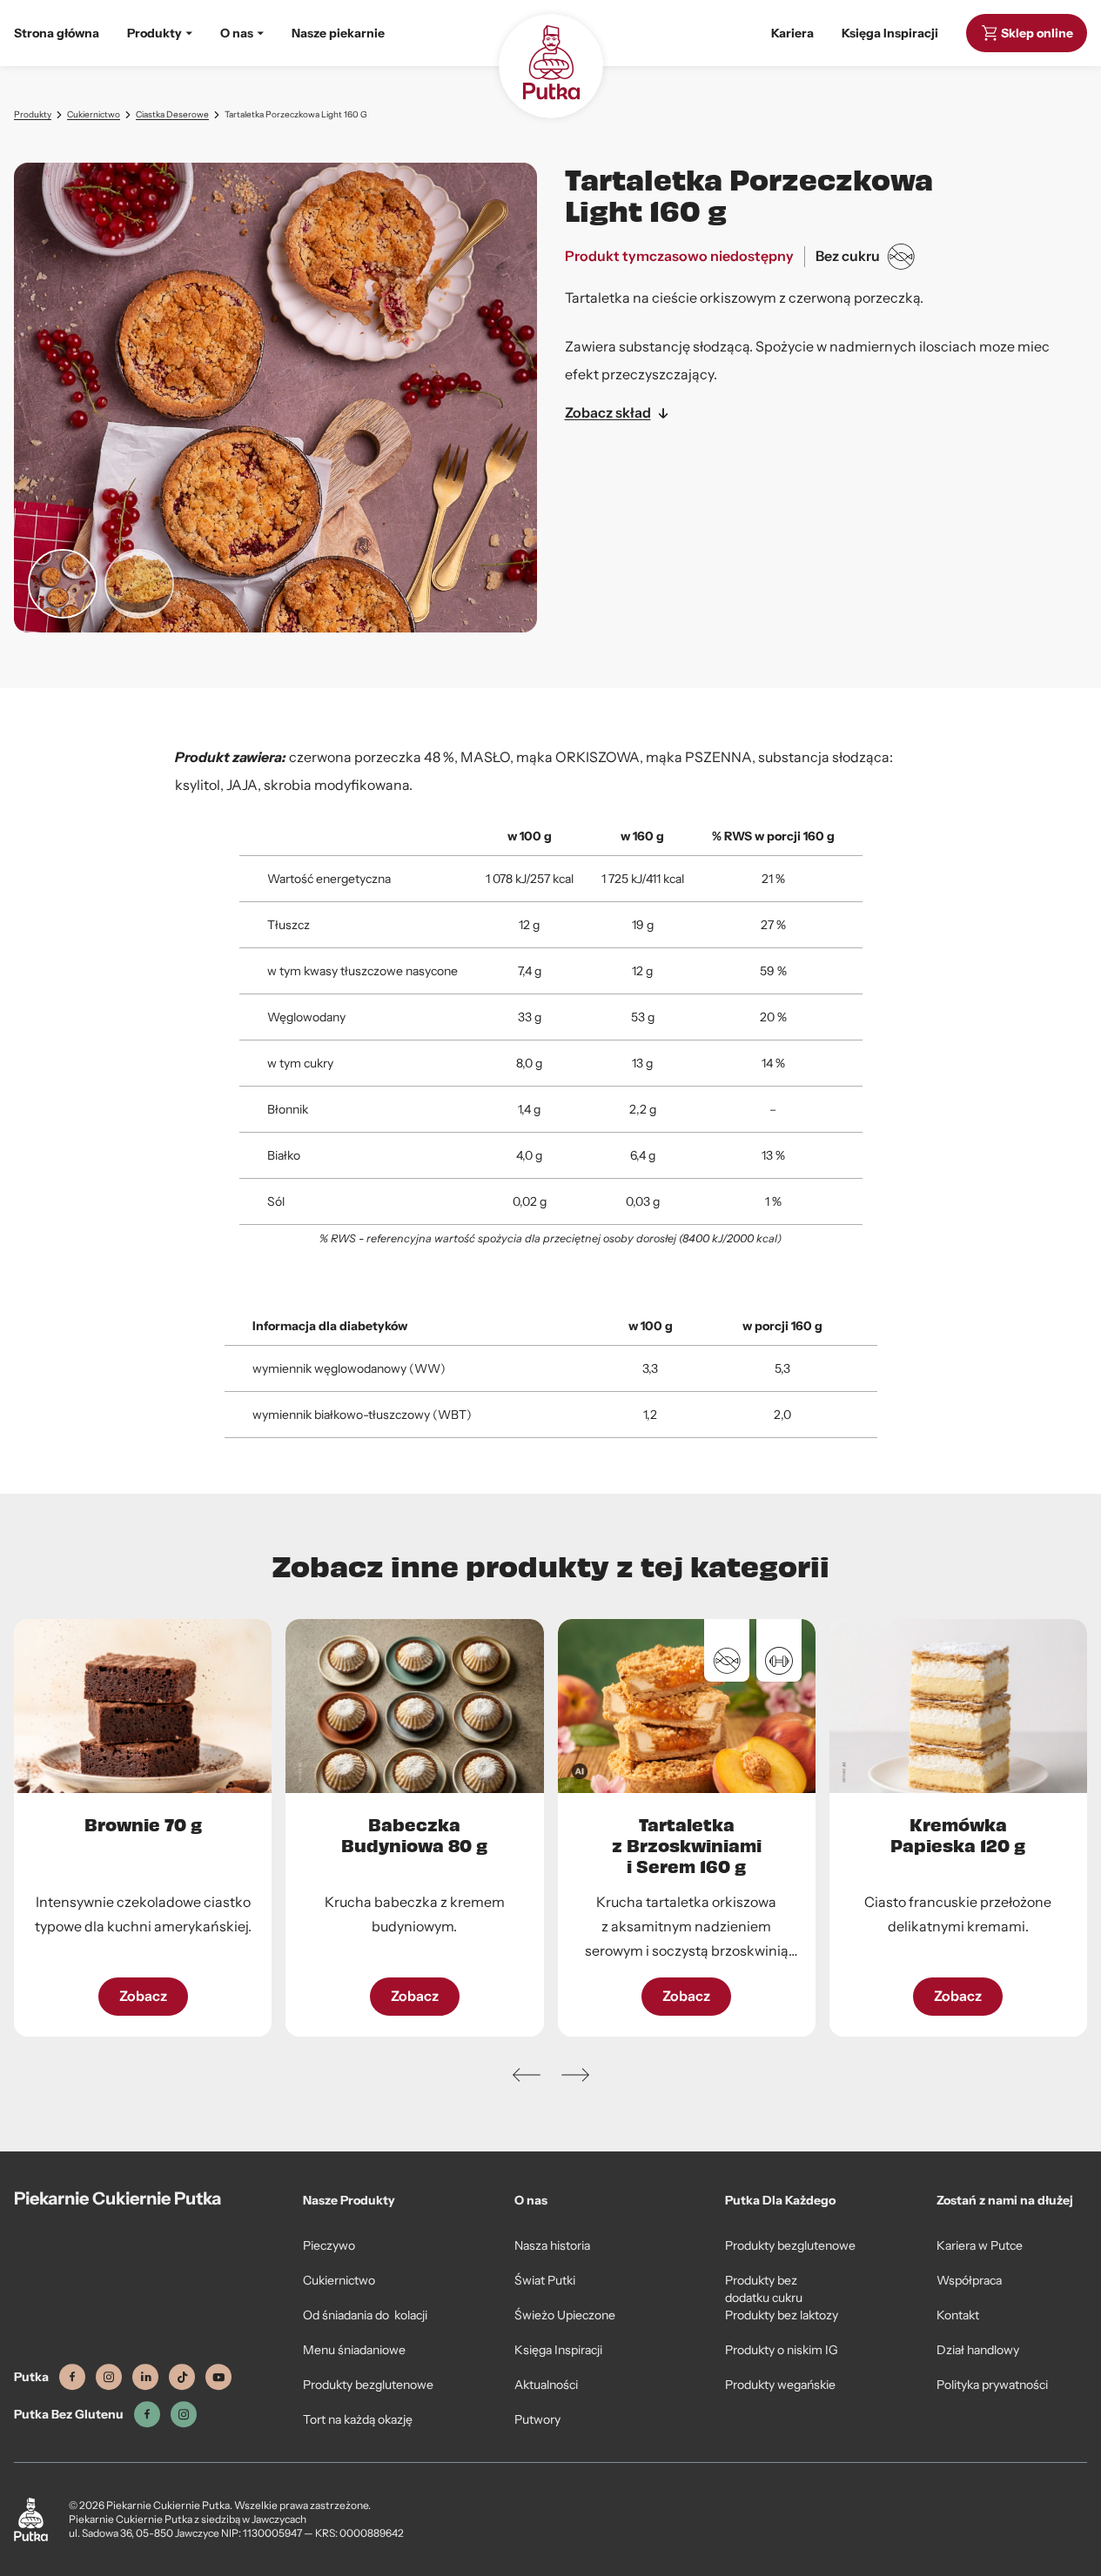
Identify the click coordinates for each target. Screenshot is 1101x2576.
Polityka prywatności (992, 2385)
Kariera (792, 33)
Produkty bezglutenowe (368, 2385)
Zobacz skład (608, 413)
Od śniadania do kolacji (365, 2315)
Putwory (537, 2419)
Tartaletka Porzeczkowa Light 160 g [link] (296, 114)
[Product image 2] (139, 584)
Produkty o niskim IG (782, 2350)
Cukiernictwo (94, 114)
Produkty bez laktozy (782, 2315)
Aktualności (546, 2385)
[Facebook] (72, 2377)
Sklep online (1037, 33)
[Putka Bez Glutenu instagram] (184, 2415)
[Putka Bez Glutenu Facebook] (147, 2415)
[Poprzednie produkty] (527, 2075)
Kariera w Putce (980, 2245)
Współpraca (969, 2280)
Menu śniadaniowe (354, 2350)
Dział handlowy (978, 2350)
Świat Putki (545, 2280)
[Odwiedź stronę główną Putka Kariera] (551, 66)
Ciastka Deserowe (172, 114)
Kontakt (958, 2315)
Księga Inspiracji (890, 33)
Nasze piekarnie (338, 33)
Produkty (33, 114)
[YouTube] (218, 2377)
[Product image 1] (63, 584)
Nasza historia (552, 2245)
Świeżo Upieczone (565, 2315)
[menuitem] (160, 33)
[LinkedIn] (145, 2377)
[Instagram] (109, 2377)
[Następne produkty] (575, 2075)
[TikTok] (182, 2377)
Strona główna (57, 33)
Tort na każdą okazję (358, 2419)
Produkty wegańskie (780, 2385)
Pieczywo (329, 2245)
